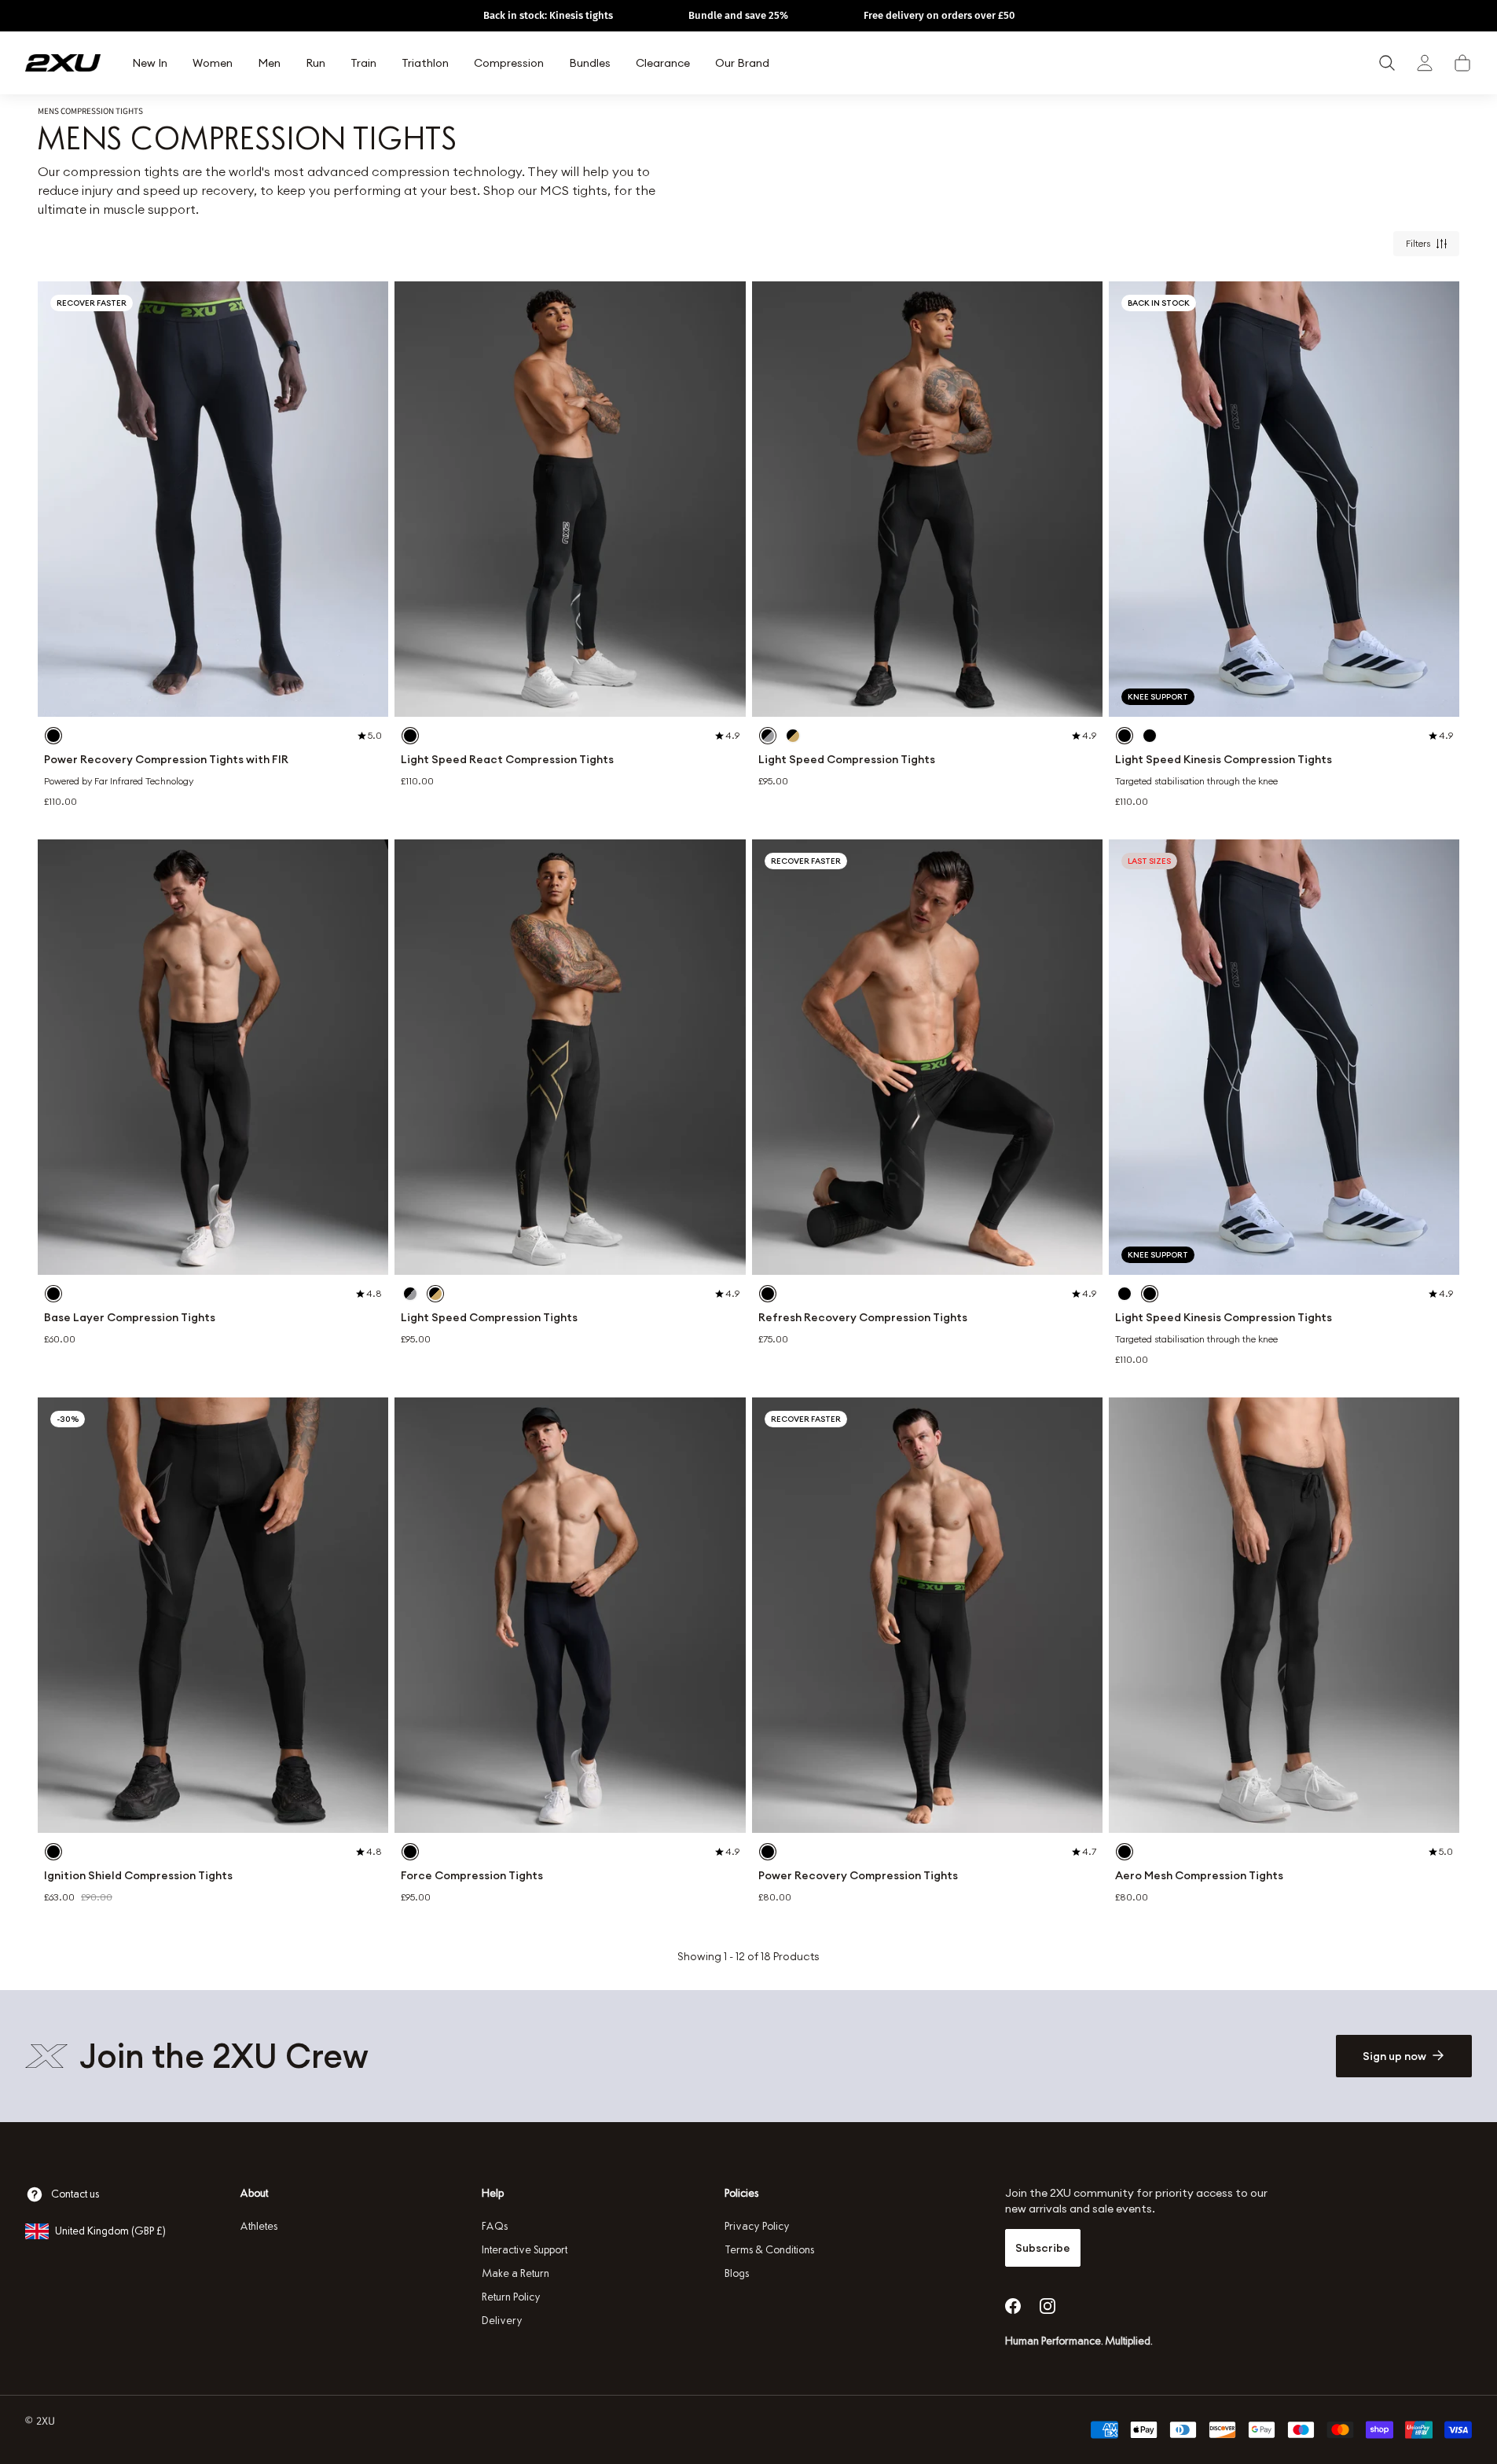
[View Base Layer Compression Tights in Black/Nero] (53, 1294)
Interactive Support (525, 2250)
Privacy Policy (757, 2226)
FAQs (495, 2226)
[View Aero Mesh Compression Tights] (1284, 1615)
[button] (1462, 63)
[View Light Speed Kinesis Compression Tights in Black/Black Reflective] (1125, 736)
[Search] (1387, 63)
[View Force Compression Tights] (570, 1615)
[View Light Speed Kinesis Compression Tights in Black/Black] (1150, 736)
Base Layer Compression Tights (130, 1318)
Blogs (737, 2273)
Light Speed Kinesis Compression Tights (1224, 760)
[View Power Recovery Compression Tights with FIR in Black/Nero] (53, 736)
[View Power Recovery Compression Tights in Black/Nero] (768, 1852)
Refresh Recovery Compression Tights (863, 1318)
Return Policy (511, 2297)
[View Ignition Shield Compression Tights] (213, 1615)
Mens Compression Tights (90, 111)
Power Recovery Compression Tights (858, 1876)
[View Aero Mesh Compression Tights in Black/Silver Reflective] (1125, 1852)
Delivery (502, 2321)
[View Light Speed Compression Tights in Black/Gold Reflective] (793, 736)
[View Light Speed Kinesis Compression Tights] (1284, 499)
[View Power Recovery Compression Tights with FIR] (213, 499)
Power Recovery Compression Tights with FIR (166, 760)
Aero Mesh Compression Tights (1199, 1876)
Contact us (75, 2194)
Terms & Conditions (769, 2250)
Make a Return (516, 2273)
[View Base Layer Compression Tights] (213, 1057)
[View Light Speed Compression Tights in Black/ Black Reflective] (768, 736)
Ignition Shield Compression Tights (138, 1876)
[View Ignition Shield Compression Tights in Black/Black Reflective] (53, 1852)
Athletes (259, 2226)
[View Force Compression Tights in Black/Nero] (410, 1852)
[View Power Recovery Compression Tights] (927, 1615)
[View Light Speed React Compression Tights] (570, 499)
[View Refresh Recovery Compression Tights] (927, 1057)
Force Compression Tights (472, 1876)
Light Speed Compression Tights (847, 760)
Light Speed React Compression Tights (507, 760)
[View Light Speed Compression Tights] (927, 499)
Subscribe (1043, 2248)
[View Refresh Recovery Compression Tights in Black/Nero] (768, 1294)
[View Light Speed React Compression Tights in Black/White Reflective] (410, 736)
